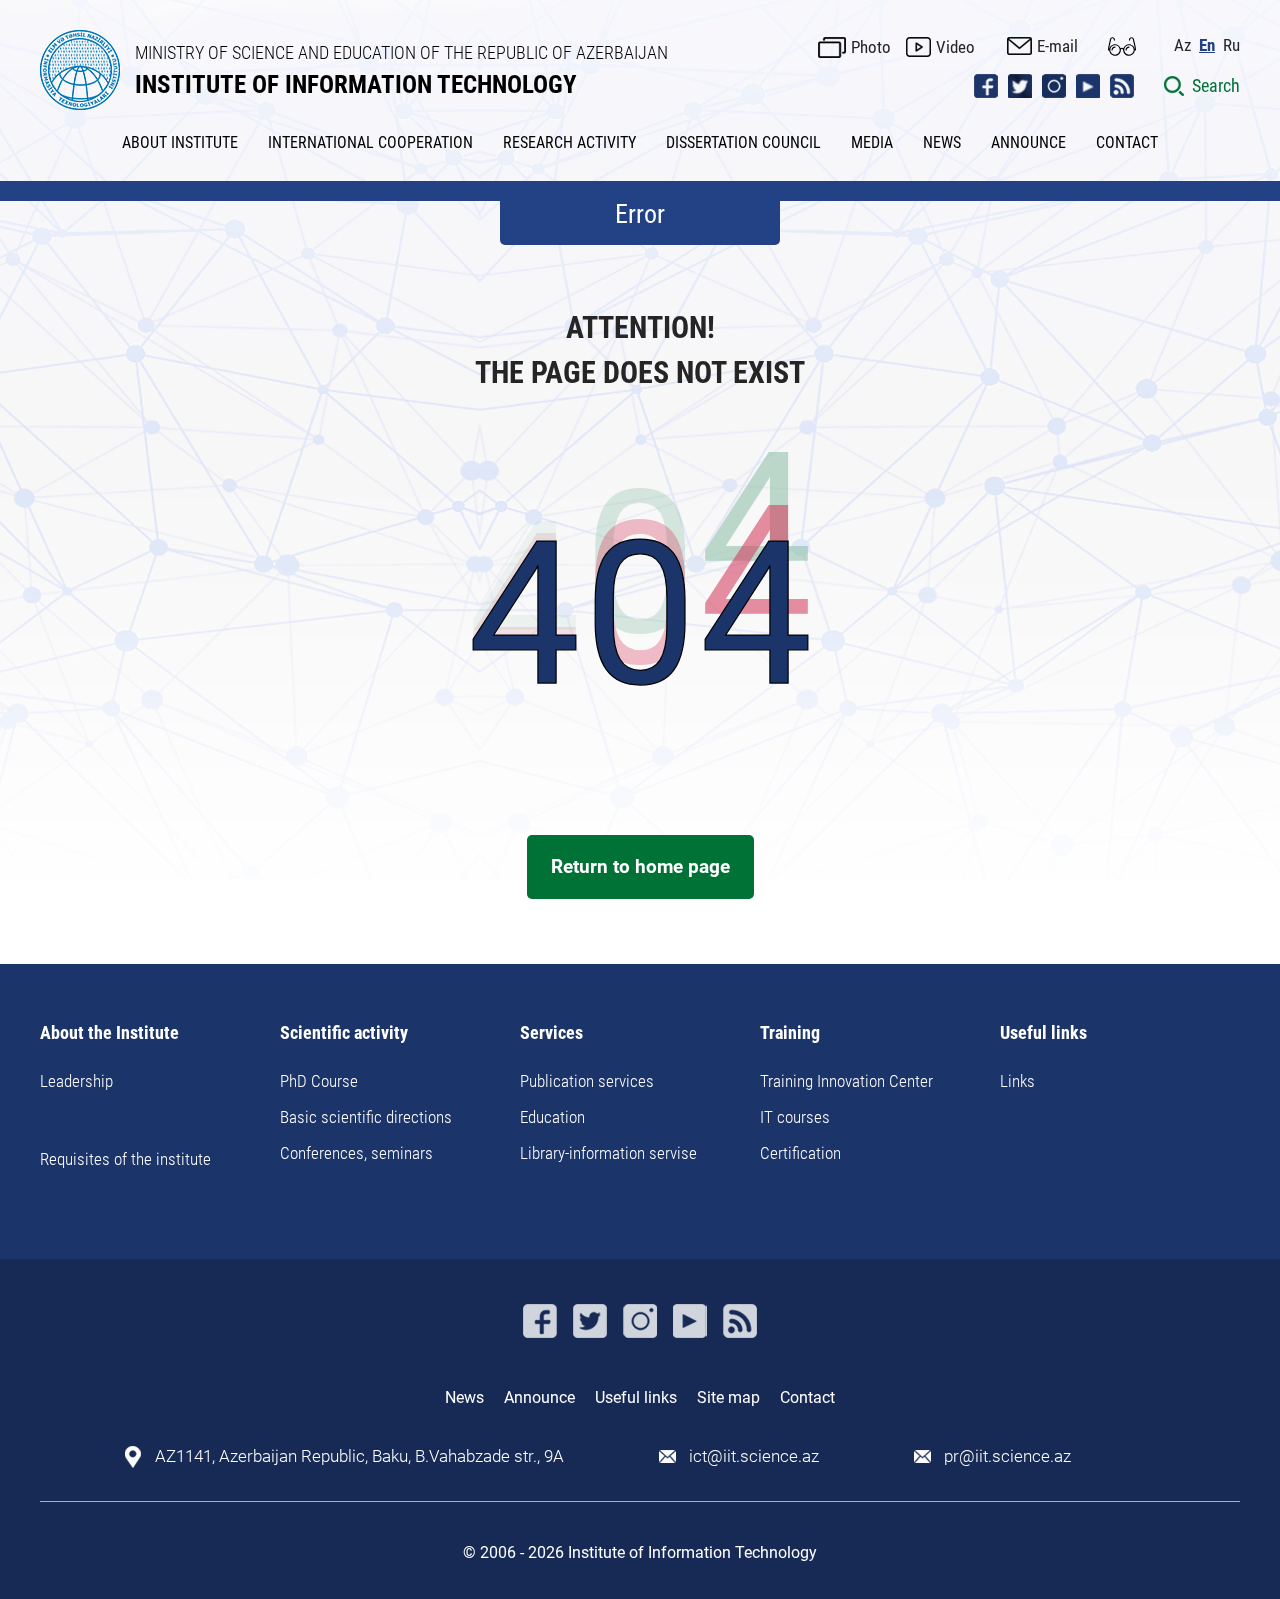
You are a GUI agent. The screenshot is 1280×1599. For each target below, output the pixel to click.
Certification (800, 1153)
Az (1182, 45)
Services (551, 1033)
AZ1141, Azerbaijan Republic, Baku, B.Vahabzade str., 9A (359, 1456)
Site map (728, 1397)
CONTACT (1127, 142)
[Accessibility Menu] (1122, 46)
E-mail (1057, 46)
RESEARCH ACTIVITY (569, 142)
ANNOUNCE (1028, 142)
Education (552, 1117)
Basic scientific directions (366, 1117)
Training (790, 1033)
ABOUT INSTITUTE (180, 142)
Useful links (1043, 1033)
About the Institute (109, 1033)
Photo (871, 47)
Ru (1231, 45)
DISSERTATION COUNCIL (743, 142)
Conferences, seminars (356, 1153)
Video (955, 47)
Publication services (587, 1081)
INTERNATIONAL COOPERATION (370, 142)
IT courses (795, 1117)
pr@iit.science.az (1007, 1456)
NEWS (942, 142)
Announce (539, 1397)
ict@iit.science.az (754, 1456)
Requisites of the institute (125, 1159)
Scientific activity (344, 1033)
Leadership (76, 1081)
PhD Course (319, 1081)
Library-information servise (608, 1153)
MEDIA (872, 142)
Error (640, 214)
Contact (807, 1397)
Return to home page (640, 866)
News (464, 1397)
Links (1017, 1081)
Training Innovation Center (846, 1081)
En (1207, 45)
